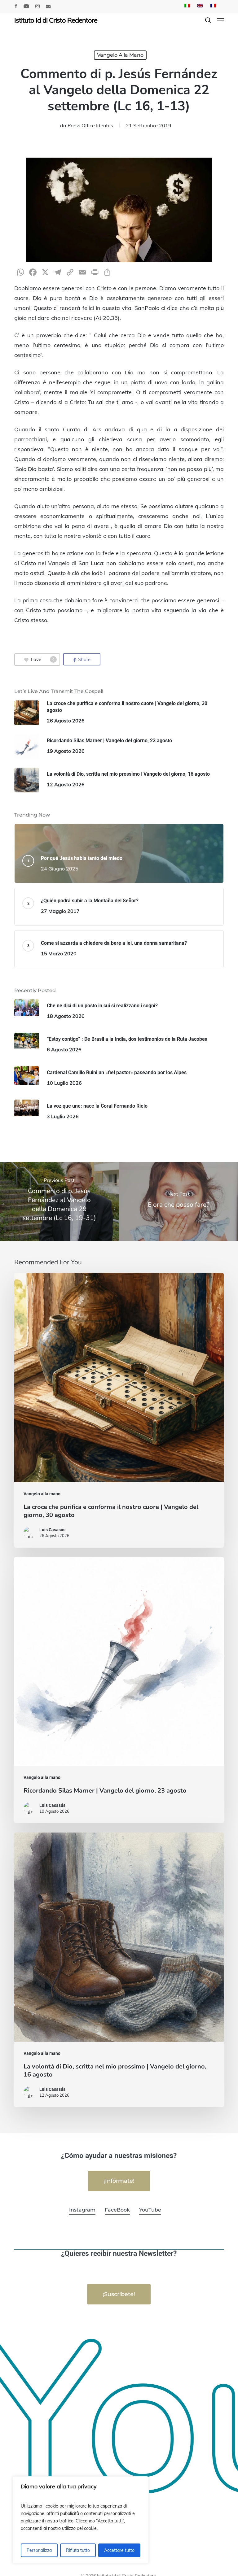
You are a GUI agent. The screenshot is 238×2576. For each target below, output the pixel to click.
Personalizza (39, 2550)
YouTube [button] (150, 2210)
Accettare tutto (119, 2550)
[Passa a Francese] (213, 6)
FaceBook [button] (117, 2210)
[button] (220, 20)
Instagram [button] (82, 2210)
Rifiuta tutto (78, 2550)
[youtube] (26, 6)
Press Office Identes (90, 125)
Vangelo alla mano (120, 55)
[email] (48, 6)
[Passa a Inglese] (200, 6)
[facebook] (16, 6)
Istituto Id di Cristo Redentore (56, 20)
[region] (81, 2520)
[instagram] (37, 6)
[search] (208, 20)
